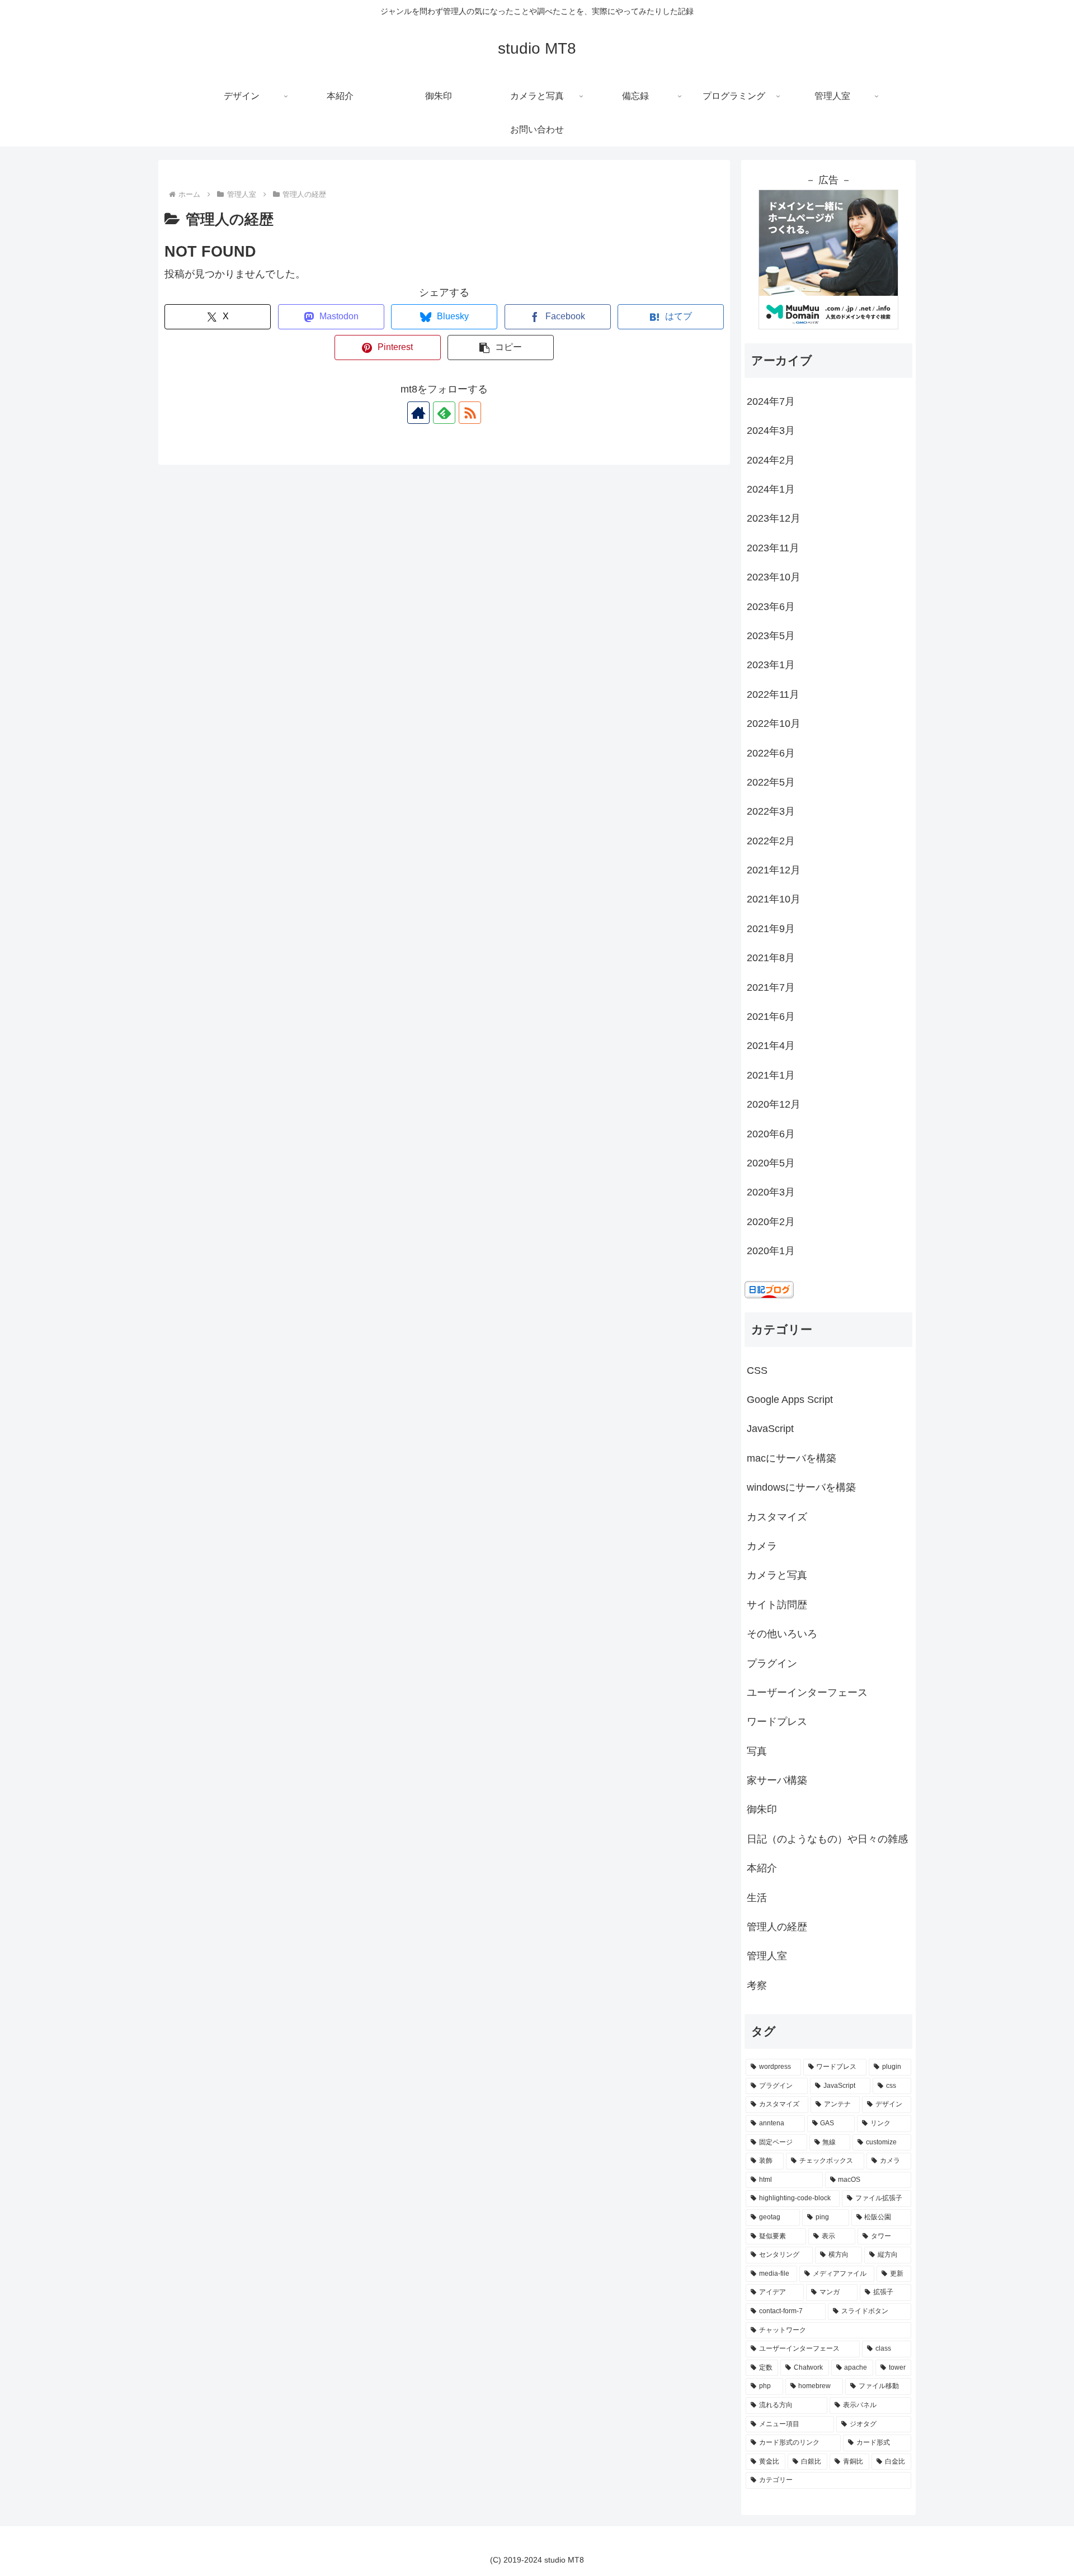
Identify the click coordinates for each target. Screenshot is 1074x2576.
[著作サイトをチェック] (418, 413)
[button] (501, 348)
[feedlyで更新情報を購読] (444, 413)
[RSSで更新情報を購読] (470, 413)
